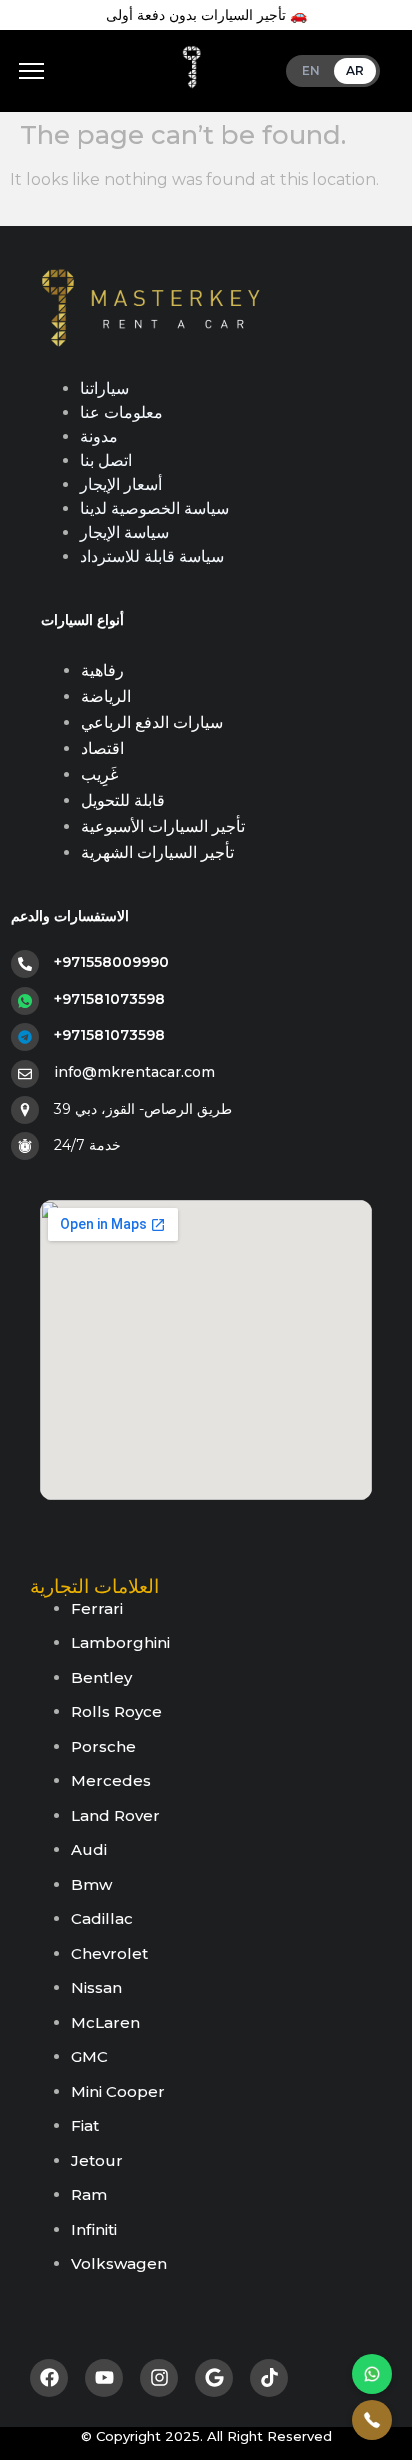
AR (355, 70)
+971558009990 (111, 962)
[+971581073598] (25, 1001)
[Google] (214, 2378)
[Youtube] (104, 2378)
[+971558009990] (25, 964)
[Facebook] (49, 2378)
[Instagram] (159, 2378)
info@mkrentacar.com (134, 1072)
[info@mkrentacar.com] (25, 1074)
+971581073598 (109, 999)
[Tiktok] (269, 2378)
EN (311, 70)
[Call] (372, 2420)
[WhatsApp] (372, 2374)
